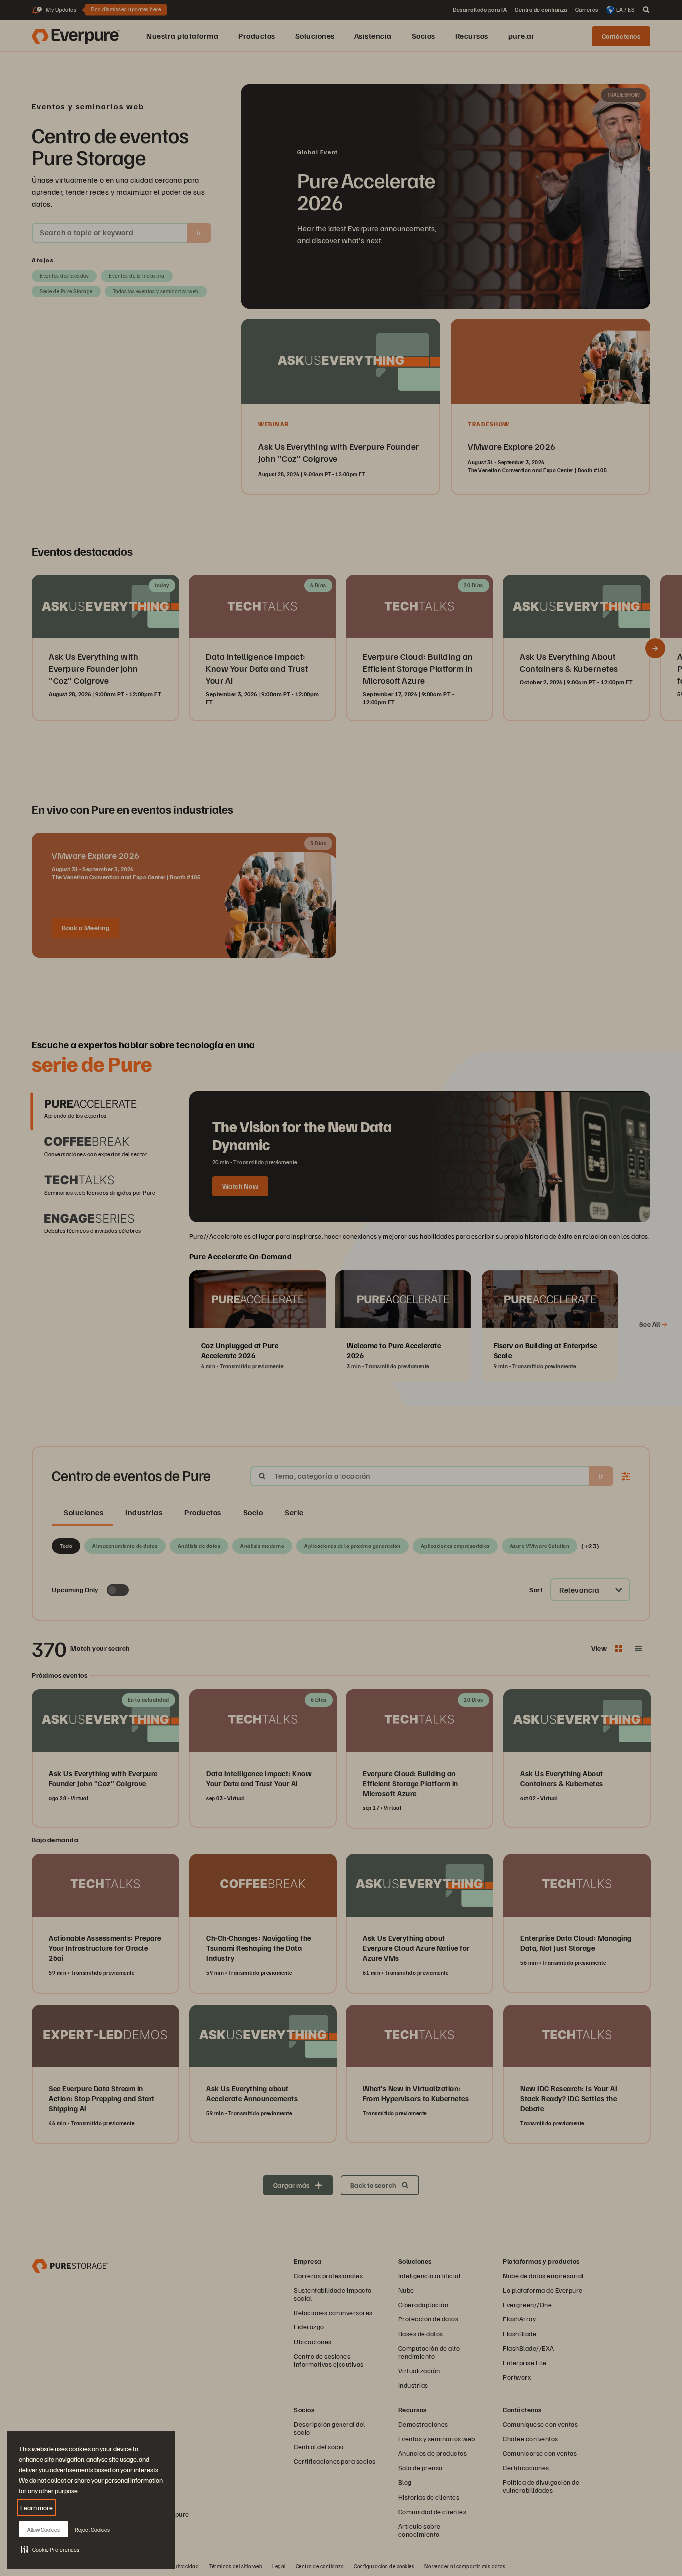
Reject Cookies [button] (92, 2529)
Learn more (37, 2507)
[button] (50, 2549)
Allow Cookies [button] (44, 2529)
